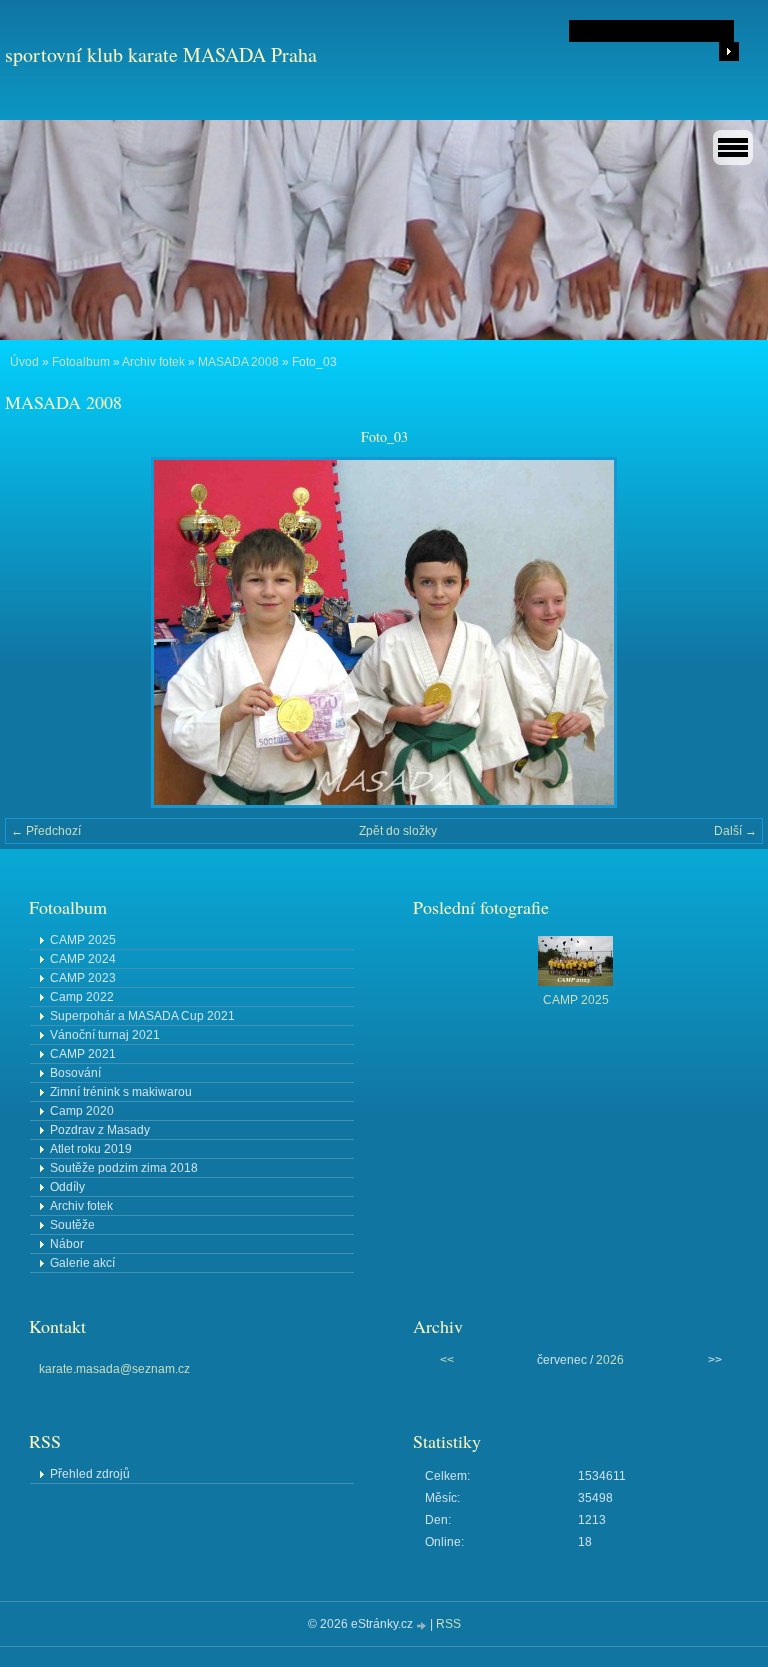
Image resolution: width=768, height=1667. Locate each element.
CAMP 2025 (83, 940)
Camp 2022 (82, 997)
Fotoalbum (81, 362)
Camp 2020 (82, 1111)
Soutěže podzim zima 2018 (124, 1168)
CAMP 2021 (83, 1054)
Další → (735, 831)
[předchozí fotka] (37, 632)
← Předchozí (46, 831)
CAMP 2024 (83, 959)
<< (447, 1360)
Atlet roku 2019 (91, 1149)
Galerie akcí (82, 1263)
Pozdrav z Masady (100, 1130)
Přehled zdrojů (90, 1474)
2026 (610, 1360)
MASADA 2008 (238, 362)
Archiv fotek (153, 362)
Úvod (24, 362)
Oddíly (67, 1187)
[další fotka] (730, 632)
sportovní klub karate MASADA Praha (161, 54)
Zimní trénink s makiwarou (121, 1092)
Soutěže (72, 1225)
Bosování (75, 1073)
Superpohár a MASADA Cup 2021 (142, 1016)
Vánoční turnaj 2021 (105, 1035)
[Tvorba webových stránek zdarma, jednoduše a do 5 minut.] (423, 1625)
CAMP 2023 (83, 978)
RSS (448, 1624)
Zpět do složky (398, 831)
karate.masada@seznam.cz (114, 1369)
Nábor (67, 1244)
